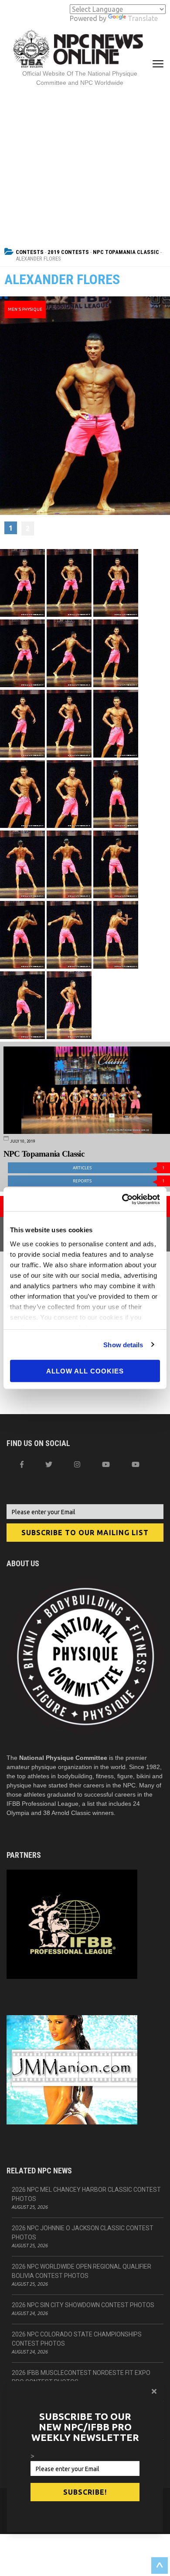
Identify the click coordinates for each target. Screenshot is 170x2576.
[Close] (154, 2391)
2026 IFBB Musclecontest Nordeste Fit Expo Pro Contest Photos (81, 2377)
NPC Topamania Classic (126, 252)
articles (119, 1168)
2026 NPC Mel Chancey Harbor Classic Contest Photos (86, 2194)
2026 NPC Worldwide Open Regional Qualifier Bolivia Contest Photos (82, 2271)
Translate (143, 18)
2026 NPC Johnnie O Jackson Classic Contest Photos (83, 2233)
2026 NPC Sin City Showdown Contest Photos (83, 2305)
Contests (30, 252)
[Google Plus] (106, 1464)
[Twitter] (49, 1464)
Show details (123, 1344)
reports (119, 1181)
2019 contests (68, 252)
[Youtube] (136, 1464)
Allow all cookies (85, 1371)
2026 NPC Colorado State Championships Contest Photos (77, 2339)
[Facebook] (22, 1464)
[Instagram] (77, 1464)
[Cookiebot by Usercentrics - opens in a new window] (122, 1199)
